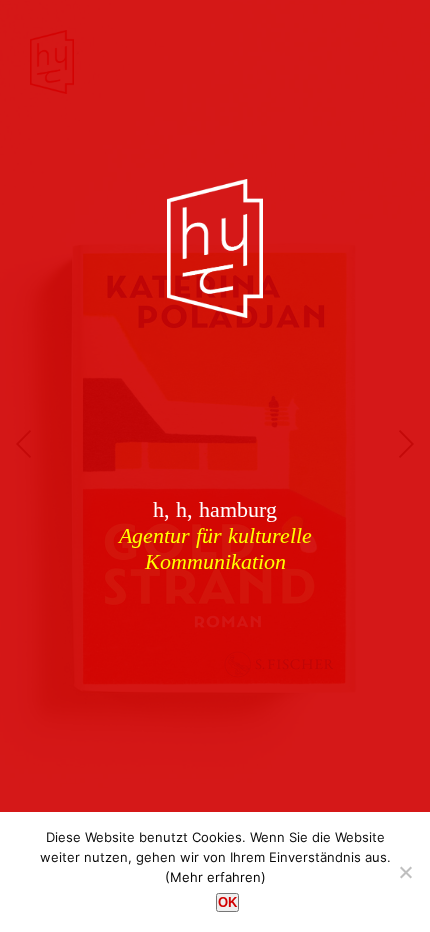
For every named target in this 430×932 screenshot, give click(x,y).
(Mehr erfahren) (215, 877)
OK (227, 902)
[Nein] (405, 872)
